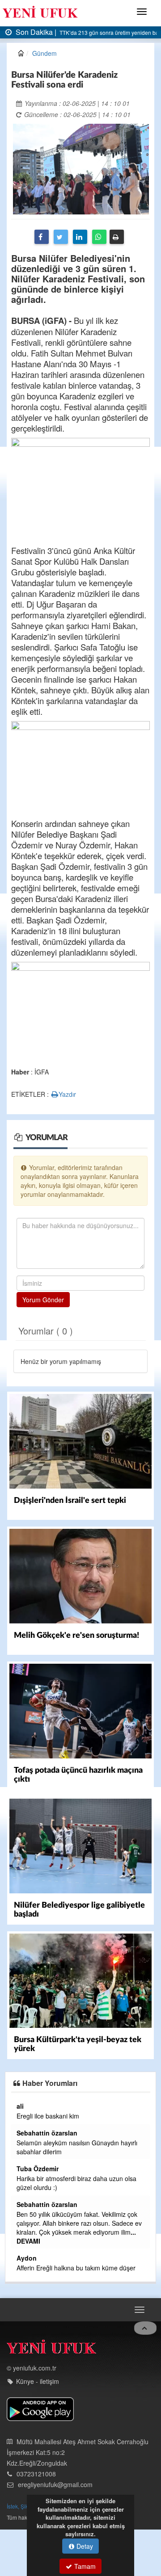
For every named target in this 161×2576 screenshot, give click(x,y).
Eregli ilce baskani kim (48, 2116)
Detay (84, 2546)
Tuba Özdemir (38, 2169)
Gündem (44, 53)
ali (20, 2106)
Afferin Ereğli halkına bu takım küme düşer (76, 2268)
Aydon (27, 2258)
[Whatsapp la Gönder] (99, 237)
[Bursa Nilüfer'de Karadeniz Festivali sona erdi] (81, 168)
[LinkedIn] (80, 237)
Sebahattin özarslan (47, 2133)
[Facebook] (42, 237)
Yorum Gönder (43, 1300)
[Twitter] (61, 237)
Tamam (84, 2566)
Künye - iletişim (38, 2381)
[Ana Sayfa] (51, 2349)
